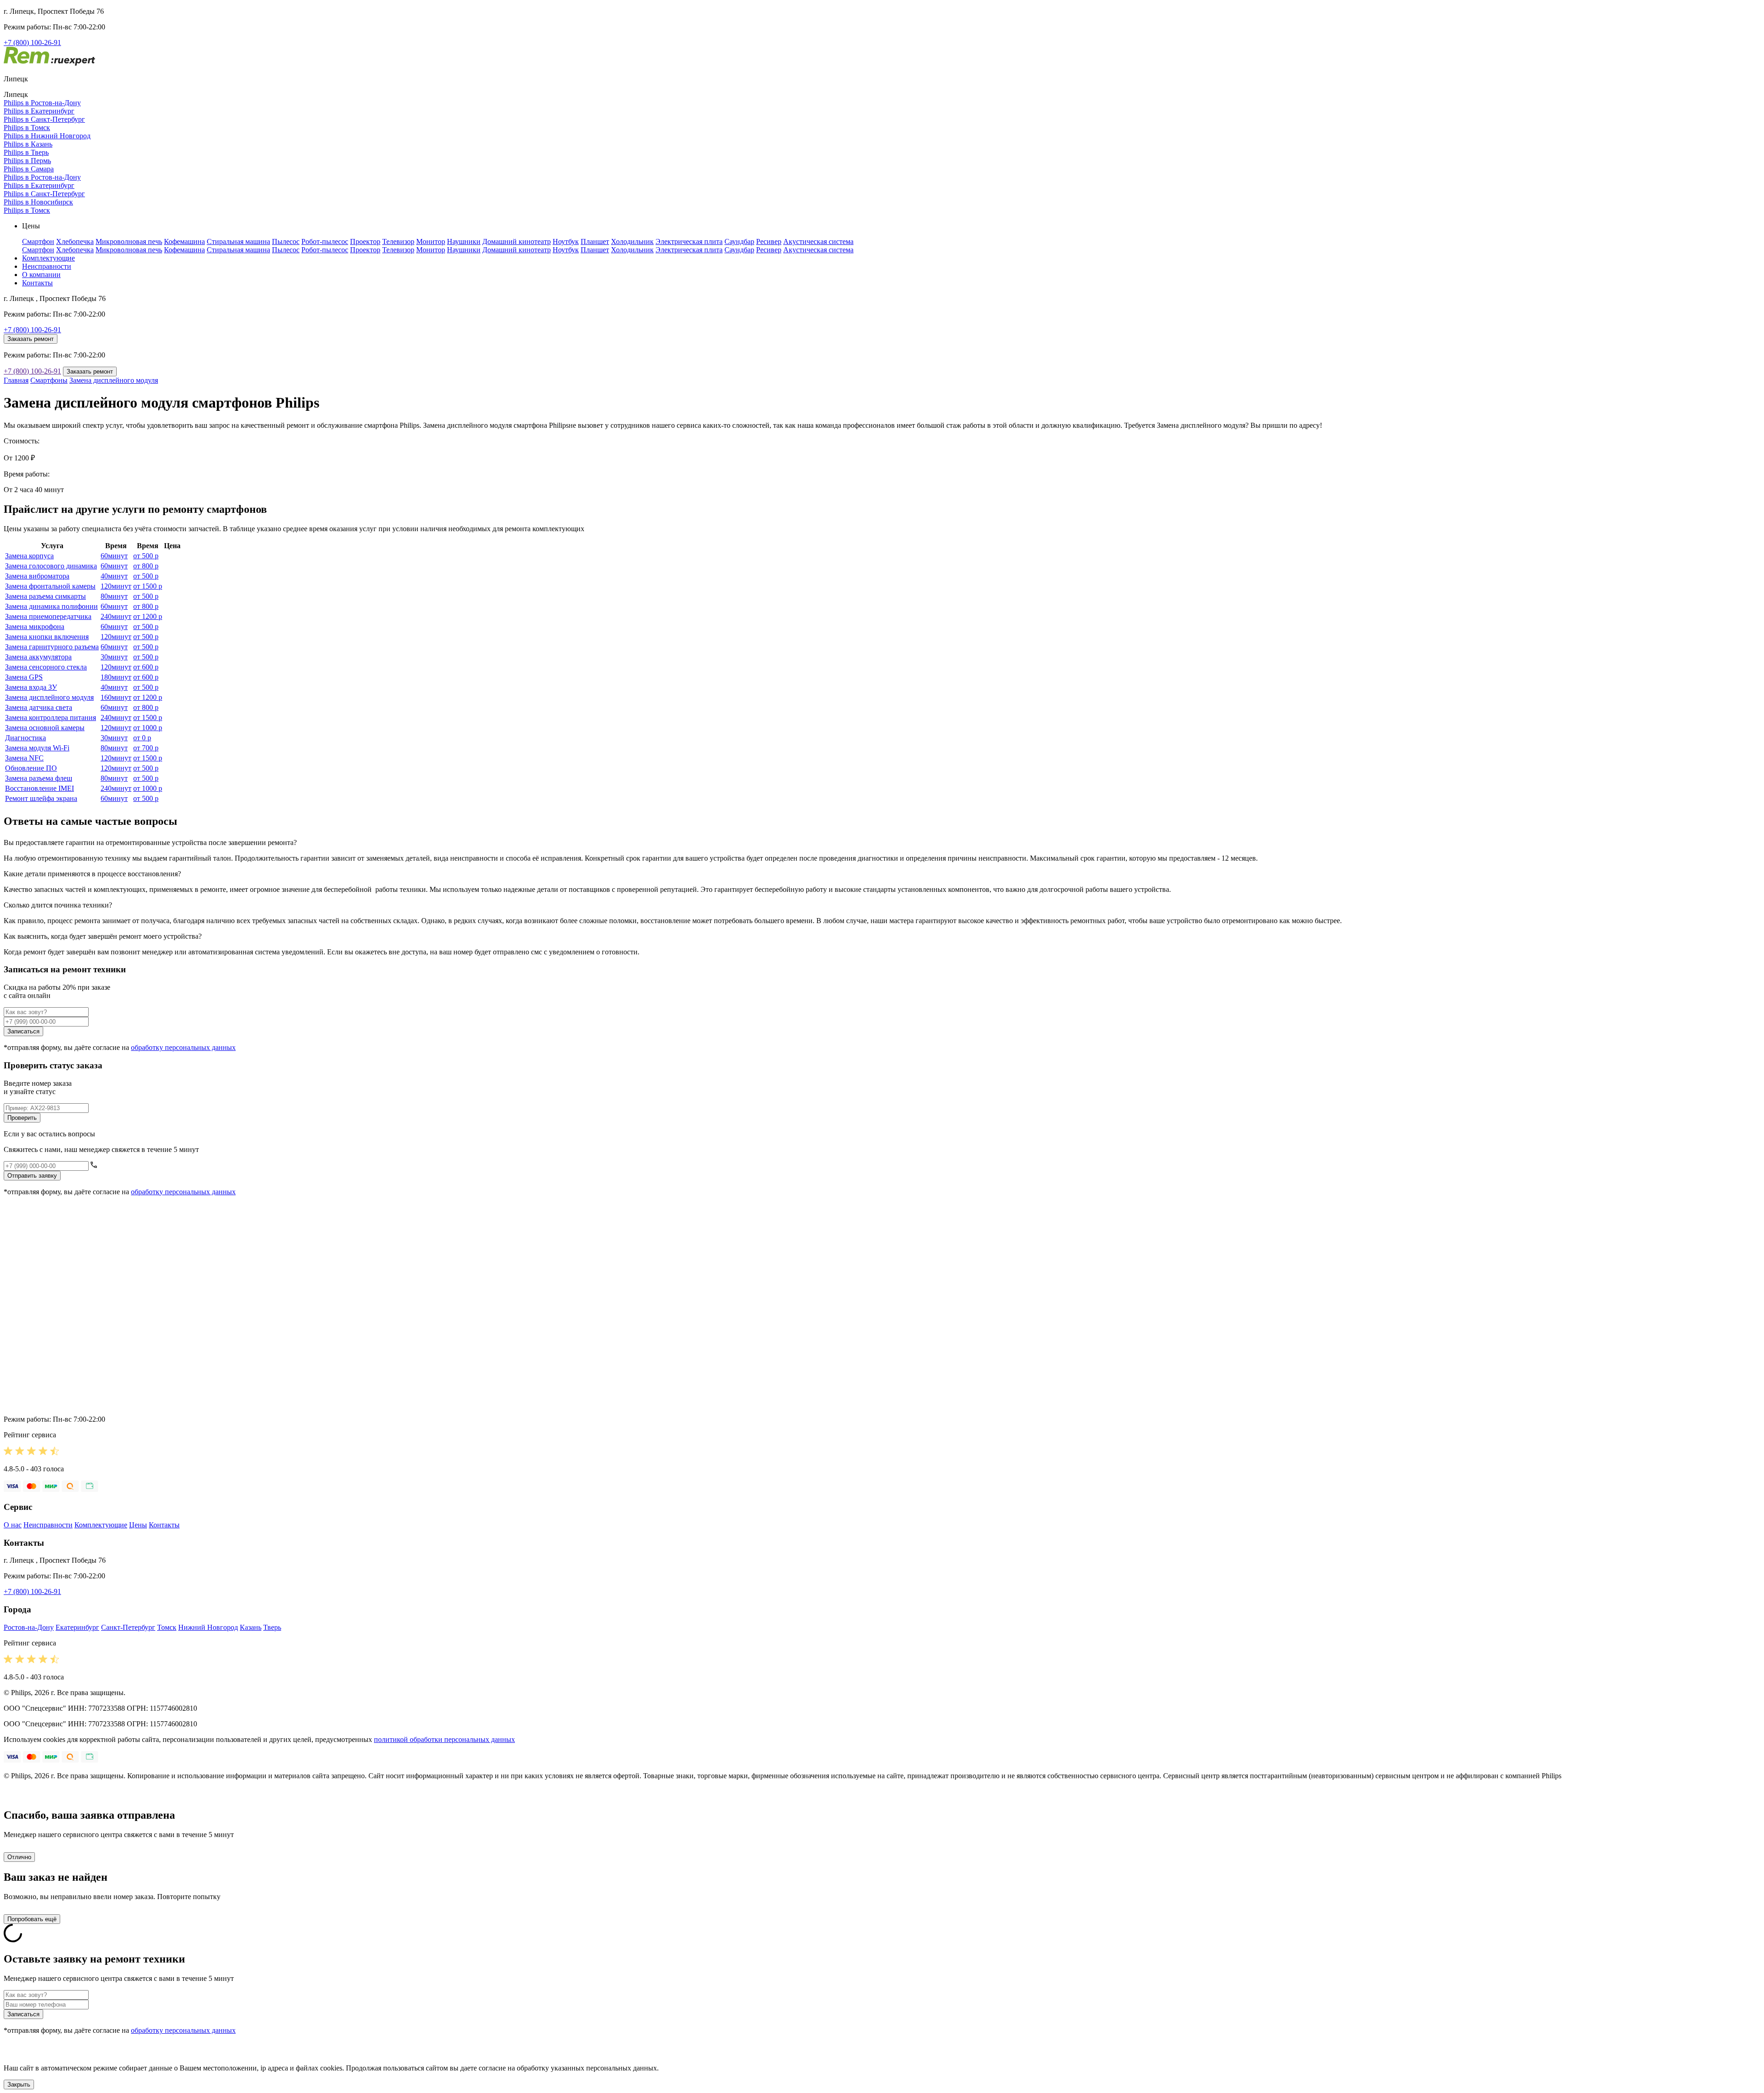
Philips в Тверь (26, 152)
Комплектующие (48, 258)
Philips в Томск (27, 128)
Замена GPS (24, 677)
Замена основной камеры (45, 728)
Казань (251, 1627)
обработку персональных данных (183, 1047)
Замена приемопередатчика (48, 616)
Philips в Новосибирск (38, 202)
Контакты (37, 283)
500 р (146, 556)
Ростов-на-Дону (29, 1627)
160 (116, 697)
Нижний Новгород (208, 1627)
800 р (146, 566)
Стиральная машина (238, 241)
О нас (13, 1525)
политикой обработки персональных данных (444, 1739)
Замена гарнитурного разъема (52, 647)
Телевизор (398, 241)
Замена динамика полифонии (51, 606)
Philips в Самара (29, 169)
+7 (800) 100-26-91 (32, 43)
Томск (167, 1627)
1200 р (148, 616)
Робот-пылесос (325, 241)
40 (114, 576)
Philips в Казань (28, 144)
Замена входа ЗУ (31, 687)
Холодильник (632, 241)
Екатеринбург (77, 1627)
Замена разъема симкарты (45, 596)
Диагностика (25, 738)
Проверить (22, 1118)
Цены (138, 1525)
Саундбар (739, 241)
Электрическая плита (689, 241)
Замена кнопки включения (47, 637)
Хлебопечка (75, 241)
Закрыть (19, 2084)
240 (116, 616)
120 (116, 586)
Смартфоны (49, 380)
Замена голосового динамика (51, 566)
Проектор (365, 241)
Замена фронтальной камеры (50, 586)
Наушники (464, 241)
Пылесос (286, 241)
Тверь (272, 1627)
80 (114, 596)
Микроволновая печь (129, 241)
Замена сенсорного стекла (46, 667)
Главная (16, 380)
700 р (146, 748)
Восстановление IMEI (40, 788)
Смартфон (38, 241)
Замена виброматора (37, 576)
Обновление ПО (31, 768)
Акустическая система (818, 241)
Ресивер (769, 241)
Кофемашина (184, 241)
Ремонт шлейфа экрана (41, 798)
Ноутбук (566, 241)
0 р (142, 738)
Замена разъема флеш (39, 778)
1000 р (148, 728)
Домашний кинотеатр (517, 241)
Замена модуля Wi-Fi (37, 748)
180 (116, 677)
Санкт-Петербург (128, 1627)
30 (114, 657)
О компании (41, 275)
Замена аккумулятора (38, 657)
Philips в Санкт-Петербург (44, 119)
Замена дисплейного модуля (114, 380)
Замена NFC (24, 758)
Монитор (431, 241)
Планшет (595, 241)
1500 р (148, 586)
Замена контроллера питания (51, 718)
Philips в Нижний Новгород (47, 136)
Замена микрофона (35, 627)
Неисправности (47, 266)
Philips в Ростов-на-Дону (42, 103)
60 (114, 556)
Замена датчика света (39, 707)
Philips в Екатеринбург (39, 111)
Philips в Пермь (27, 161)
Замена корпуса (29, 556)
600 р (146, 667)
